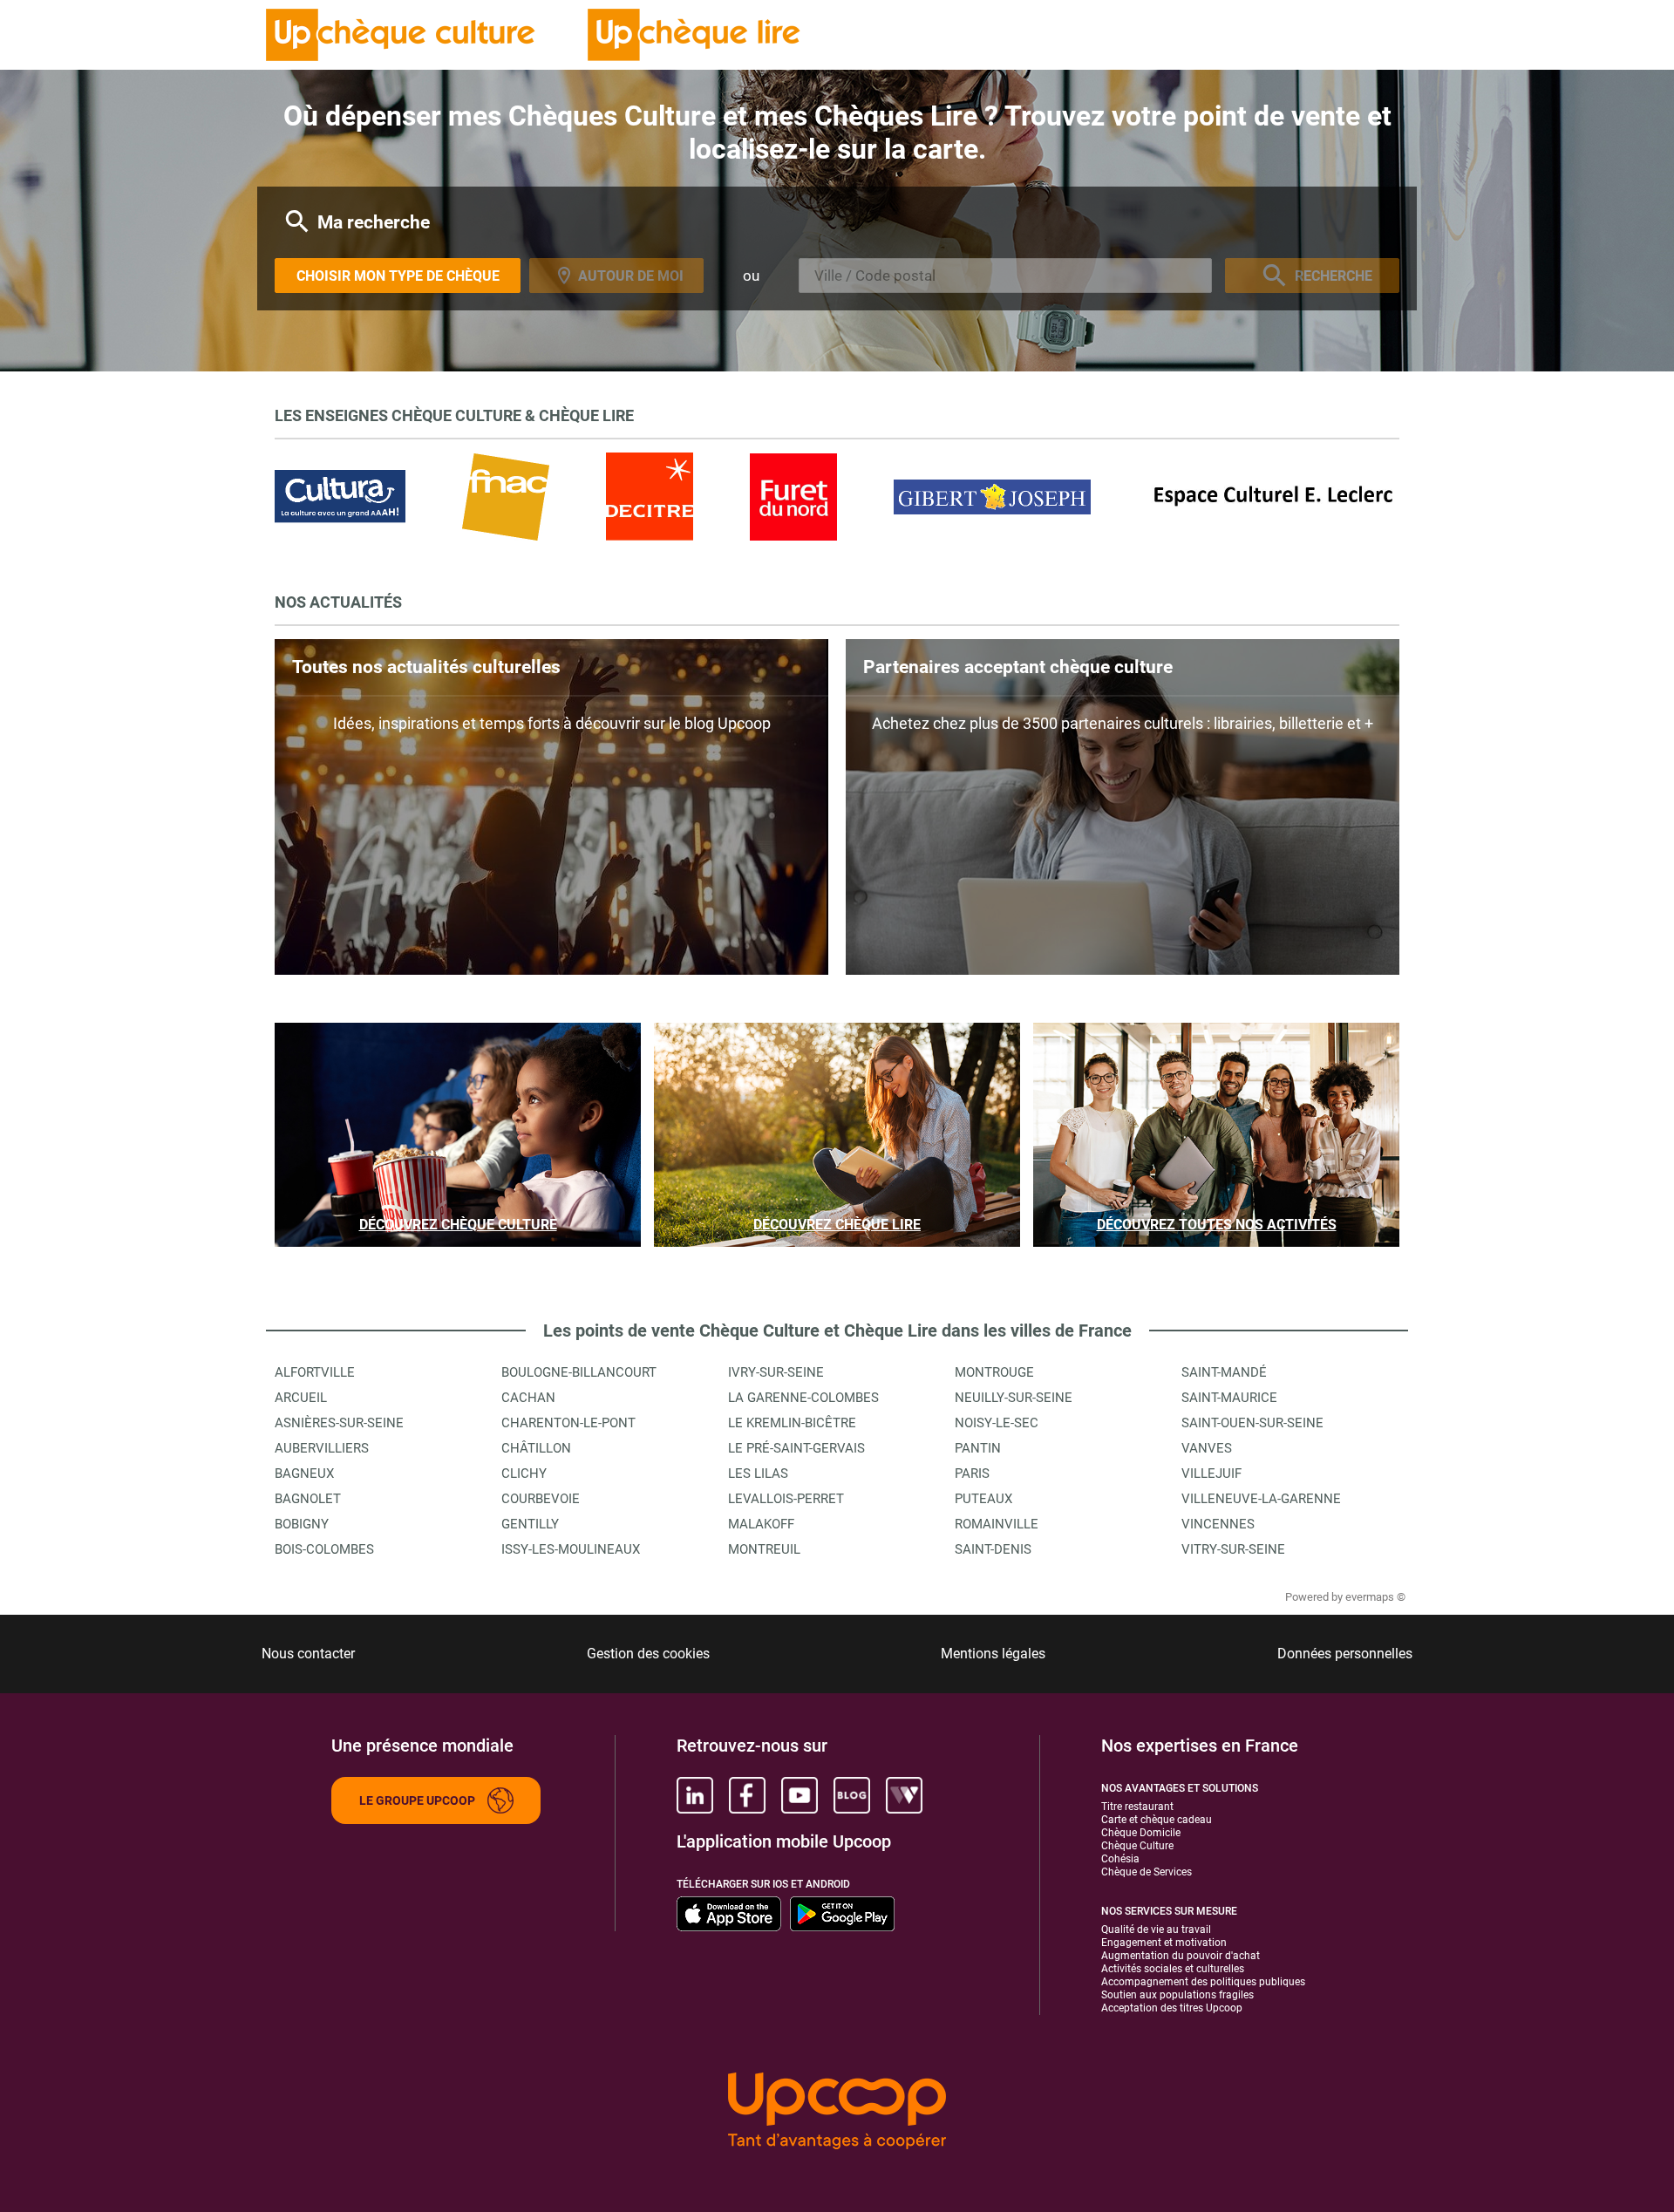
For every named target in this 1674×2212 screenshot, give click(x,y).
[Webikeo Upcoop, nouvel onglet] (904, 1795)
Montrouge (994, 1372)
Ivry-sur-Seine (776, 1372)
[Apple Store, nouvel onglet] (729, 1914)
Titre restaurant (1137, 1807)
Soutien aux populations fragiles (1177, 1995)
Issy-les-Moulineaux (571, 1549)
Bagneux (304, 1474)
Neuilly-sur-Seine (1014, 1398)
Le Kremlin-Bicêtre (792, 1423)
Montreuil (764, 1549)
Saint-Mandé (1224, 1372)
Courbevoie (541, 1499)
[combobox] (1005, 276)
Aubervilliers (322, 1448)
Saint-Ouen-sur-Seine (1252, 1423)
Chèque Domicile (1141, 1833)
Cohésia (1120, 1859)
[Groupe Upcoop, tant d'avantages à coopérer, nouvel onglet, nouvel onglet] (837, 2112)
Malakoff (761, 1524)
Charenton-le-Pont (568, 1423)
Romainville (997, 1524)
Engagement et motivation (1164, 1943)
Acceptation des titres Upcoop (1172, 2008)
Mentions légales (993, 1654)
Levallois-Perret (786, 1499)
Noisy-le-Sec (997, 1423)
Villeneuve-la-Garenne (1261, 1499)
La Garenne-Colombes (803, 1398)
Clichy (524, 1474)
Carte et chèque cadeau (1157, 1820)
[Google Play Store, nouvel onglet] (842, 1914)
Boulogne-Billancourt (579, 1372)
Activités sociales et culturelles (1173, 1969)
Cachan (528, 1398)
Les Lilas (758, 1474)
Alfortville (315, 1372)
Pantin (978, 1448)
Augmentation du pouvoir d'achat (1181, 1956)
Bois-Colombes (324, 1549)
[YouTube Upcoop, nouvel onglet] (800, 1795)
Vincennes (1218, 1524)
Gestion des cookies (648, 1654)
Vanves (1207, 1448)
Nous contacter (308, 1654)
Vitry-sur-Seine (1233, 1549)
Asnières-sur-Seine (339, 1423)
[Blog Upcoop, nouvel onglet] (852, 1795)
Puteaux (983, 1499)
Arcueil (301, 1398)
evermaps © (1375, 1597)
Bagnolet (308, 1499)
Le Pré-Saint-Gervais (796, 1448)
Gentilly (530, 1524)
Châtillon (536, 1448)
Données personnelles (1345, 1654)
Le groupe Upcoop (417, 1800)
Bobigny (302, 1524)
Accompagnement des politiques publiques (1203, 1982)
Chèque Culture (1137, 1846)
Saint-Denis (993, 1549)
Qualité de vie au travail (1156, 1930)
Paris (972, 1474)
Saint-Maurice (1229, 1398)
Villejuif (1211, 1474)
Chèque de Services (1147, 1872)
